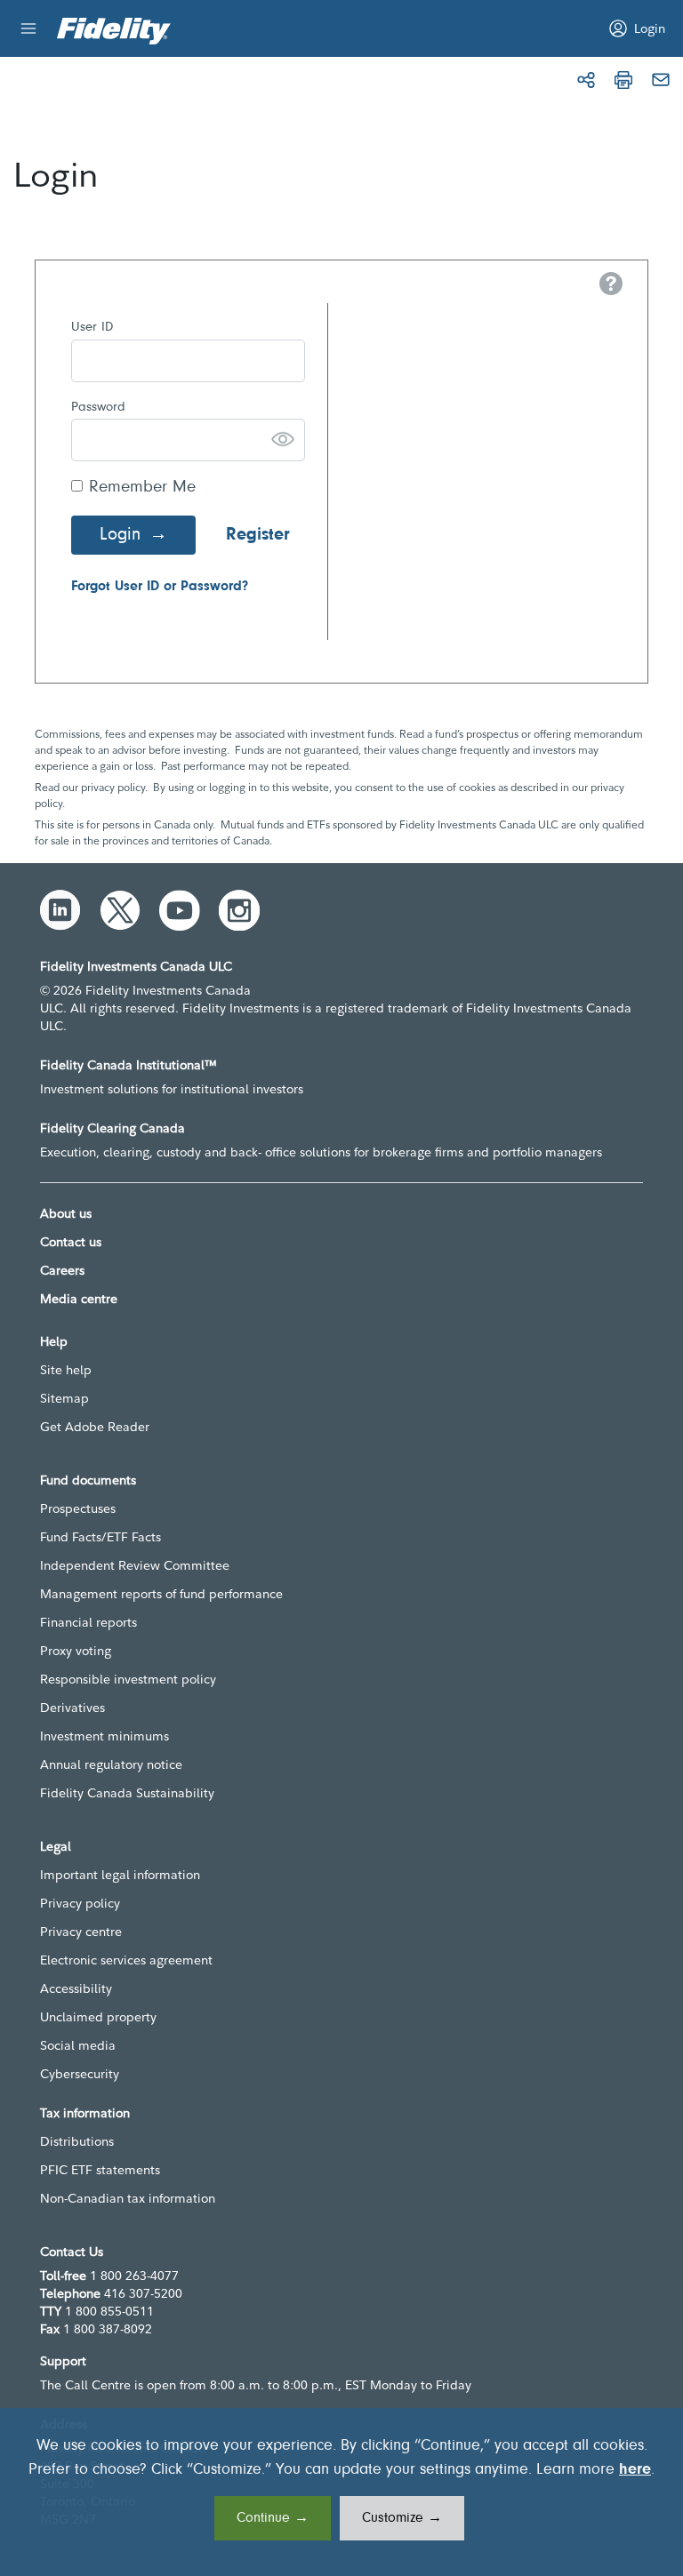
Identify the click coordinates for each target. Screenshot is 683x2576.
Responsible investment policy (128, 1679)
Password (98, 408)
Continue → (273, 2518)
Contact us (71, 1242)
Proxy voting (76, 1651)
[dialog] (341, 2492)
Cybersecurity (80, 2074)
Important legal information (120, 1875)
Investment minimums (104, 1736)
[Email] (661, 80)
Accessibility (76, 1988)
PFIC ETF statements (100, 2170)
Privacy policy (80, 1903)
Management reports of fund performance (161, 1594)
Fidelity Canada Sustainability (127, 1793)
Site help (66, 1370)
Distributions (77, 2141)
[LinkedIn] (60, 910)
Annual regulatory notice (111, 1764)
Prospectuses (78, 1508)
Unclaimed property (98, 2017)
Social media (78, 2045)
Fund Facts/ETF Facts (100, 1537)
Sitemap (64, 1398)
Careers (62, 1270)
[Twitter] (120, 910)
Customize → (402, 2518)
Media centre (79, 1299)
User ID (92, 328)
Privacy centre (81, 1932)
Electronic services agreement (126, 1960)
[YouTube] (180, 910)
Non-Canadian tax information (128, 2198)
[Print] (623, 80)
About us (66, 1213)
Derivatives (72, 1708)
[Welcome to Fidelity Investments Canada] (114, 31)
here (635, 2470)
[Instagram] (239, 910)
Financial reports (88, 1622)
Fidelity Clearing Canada (112, 1128)
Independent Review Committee (135, 1565)
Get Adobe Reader (95, 1427)
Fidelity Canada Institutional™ (129, 1065)
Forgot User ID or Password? (160, 587)
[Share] (586, 80)
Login (120, 535)
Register (258, 535)
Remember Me (142, 488)
